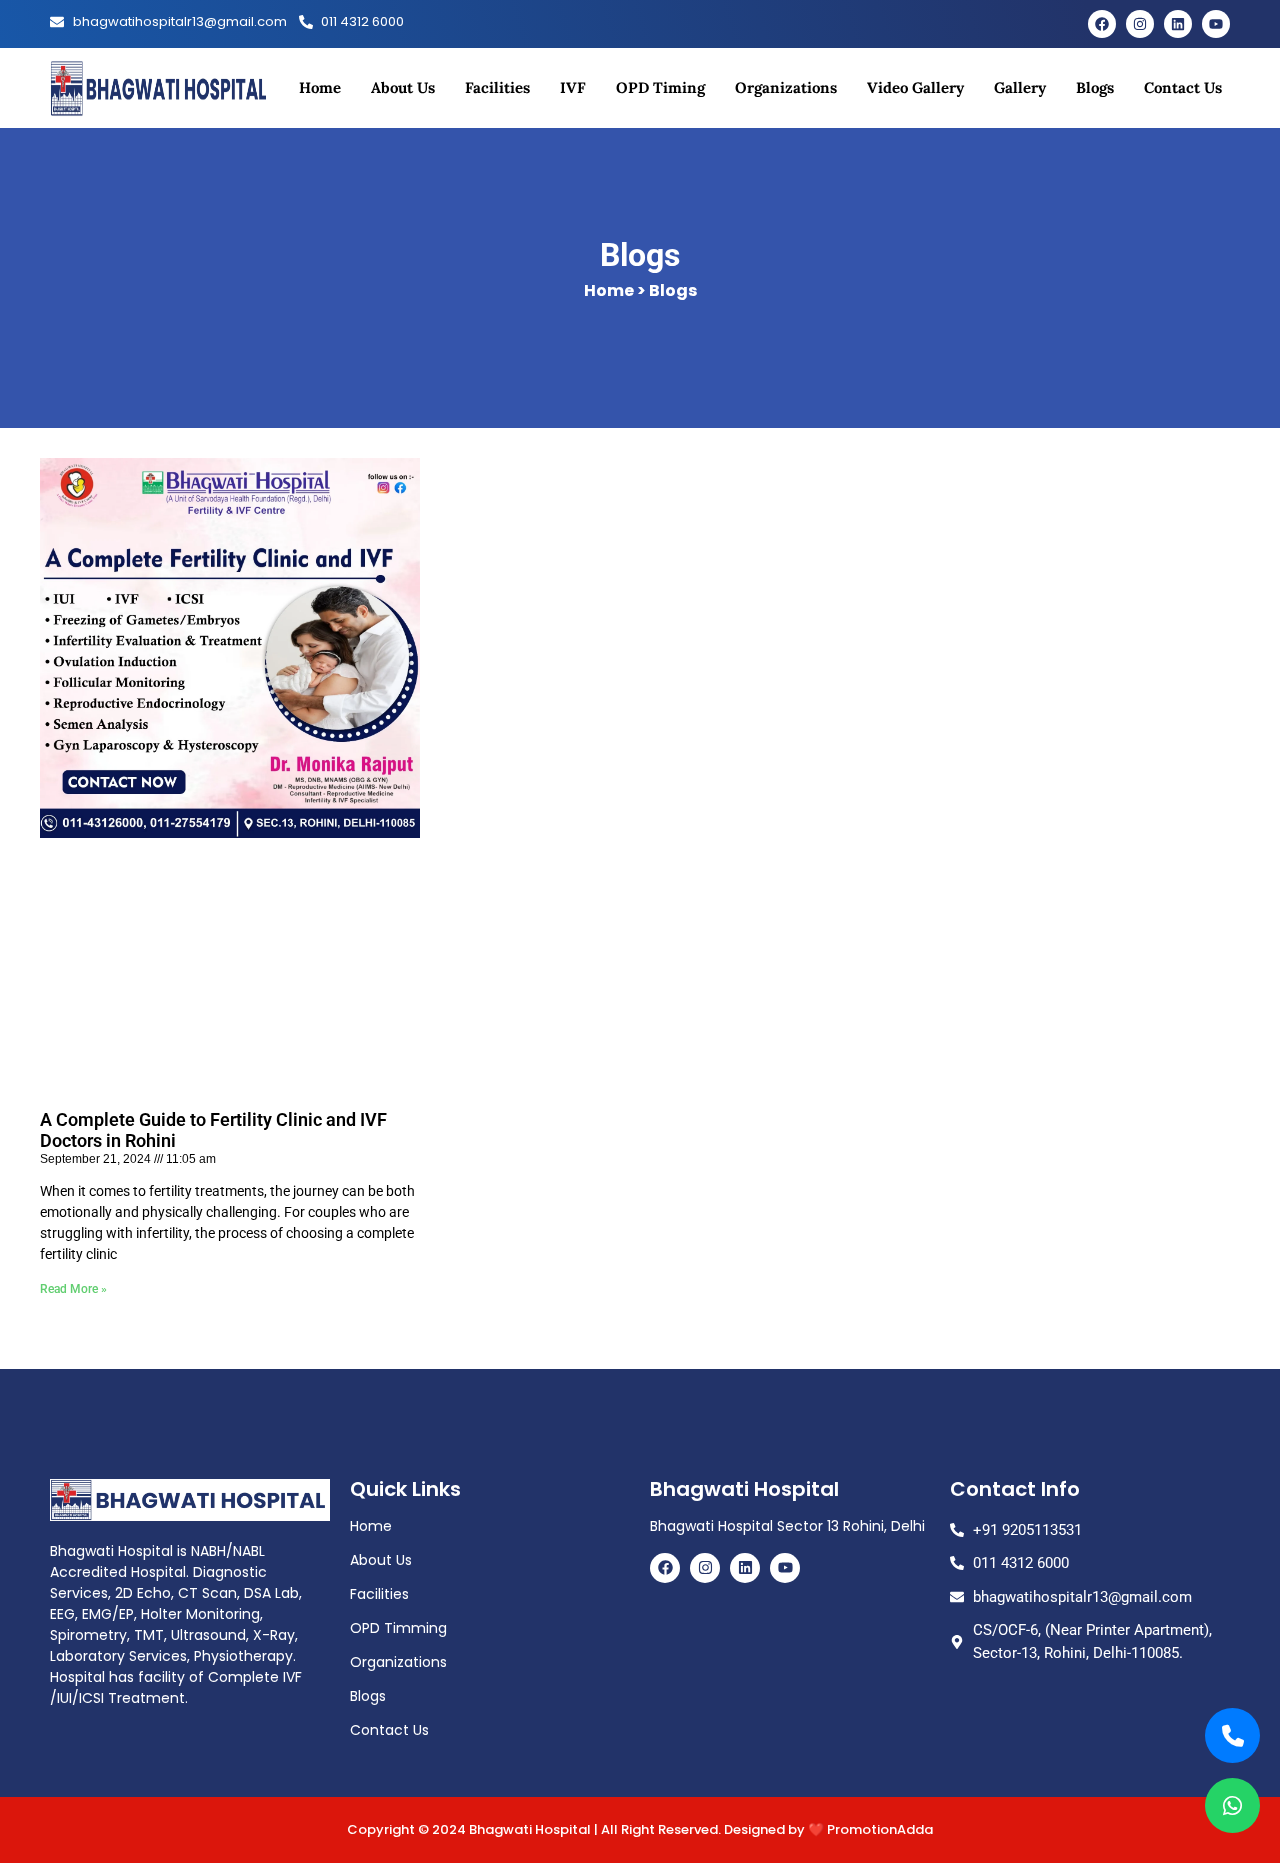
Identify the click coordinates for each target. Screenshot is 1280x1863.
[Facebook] (1102, 24)
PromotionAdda (880, 1829)
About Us (403, 87)
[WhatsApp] (1232, 1805)
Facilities (497, 87)
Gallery (1020, 87)
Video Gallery (915, 87)
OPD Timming (398, 1628)
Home (320, 87)
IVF (573, 87)
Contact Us (1183, 87)
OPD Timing (660, 87)
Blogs (1095, 87)
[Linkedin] (1178, 24)
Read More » (73, 1289)
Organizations (786, 87)
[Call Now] (1232, 1735)
